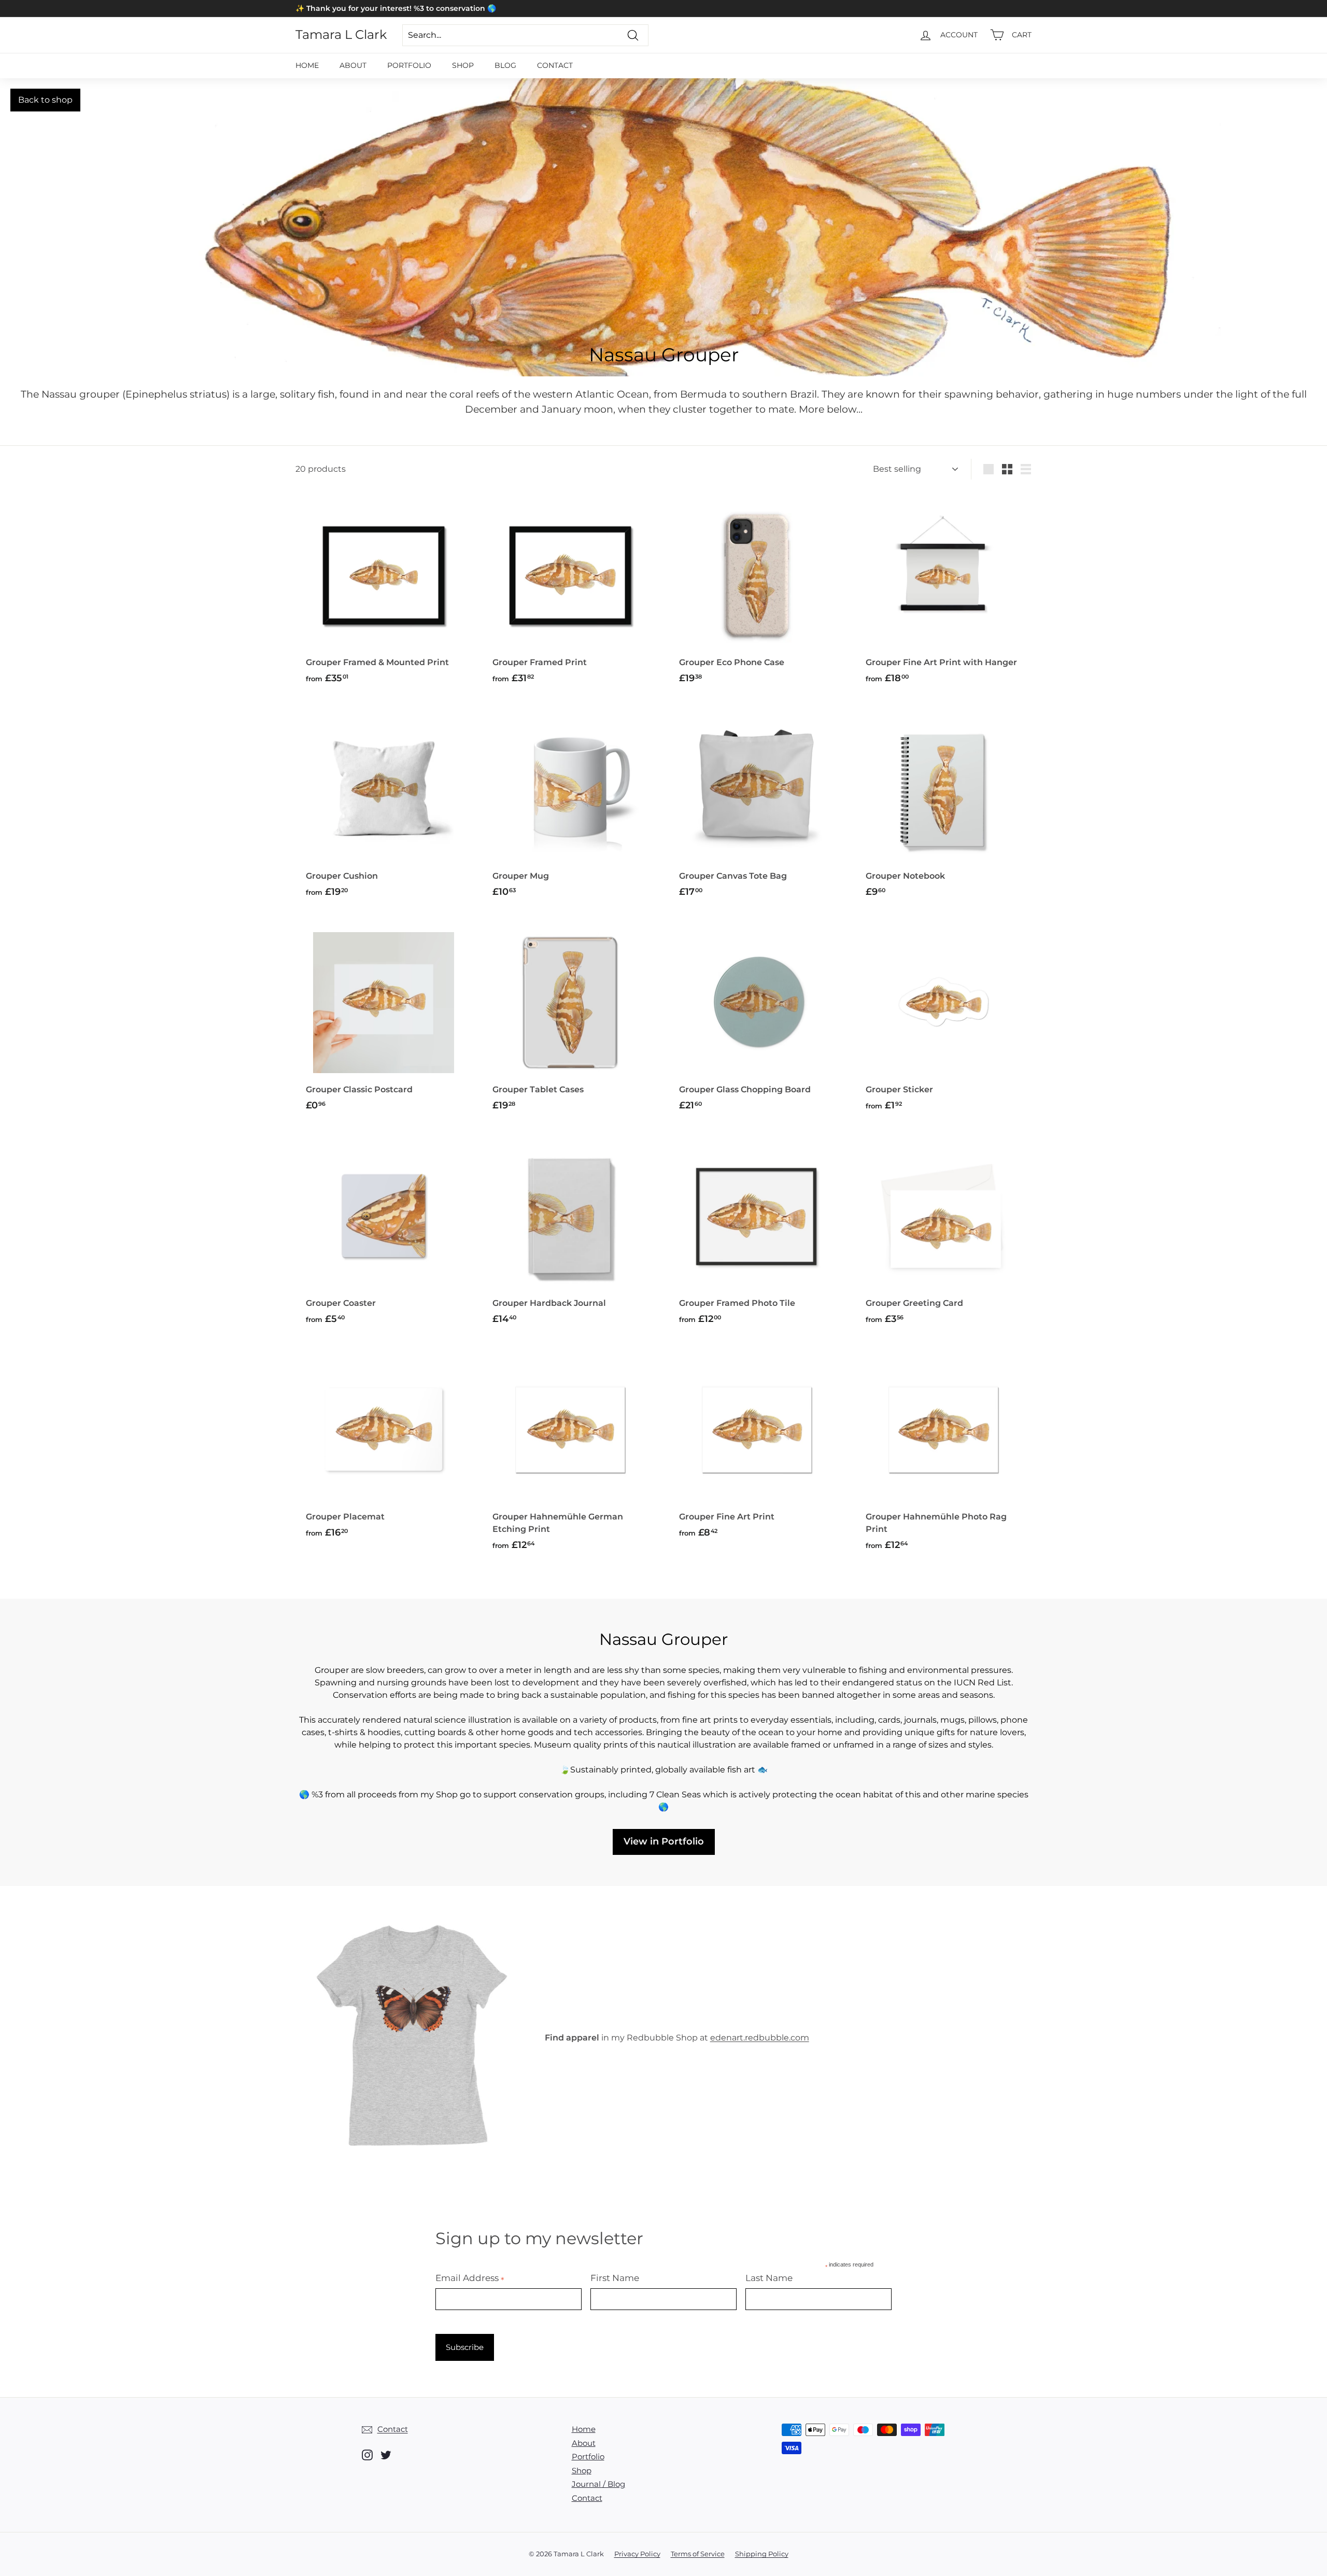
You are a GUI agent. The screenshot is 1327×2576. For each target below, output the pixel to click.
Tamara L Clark (341, 35)
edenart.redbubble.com (760, 2038)
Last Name (769, 2278)
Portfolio (409, 65)
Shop (463, 65)
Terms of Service (698, 2554)
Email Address (470, 2278)
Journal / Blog (598, 2484)
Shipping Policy (762, 2554)
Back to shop (45, 100)
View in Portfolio (664, 1841)
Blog (505, 65)
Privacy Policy (637, 2554)
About (353, 65)
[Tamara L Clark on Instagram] (367, 2454)
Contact (555, 65)
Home (307, 65)
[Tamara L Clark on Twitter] (386, 2454)
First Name (615, 2278)
